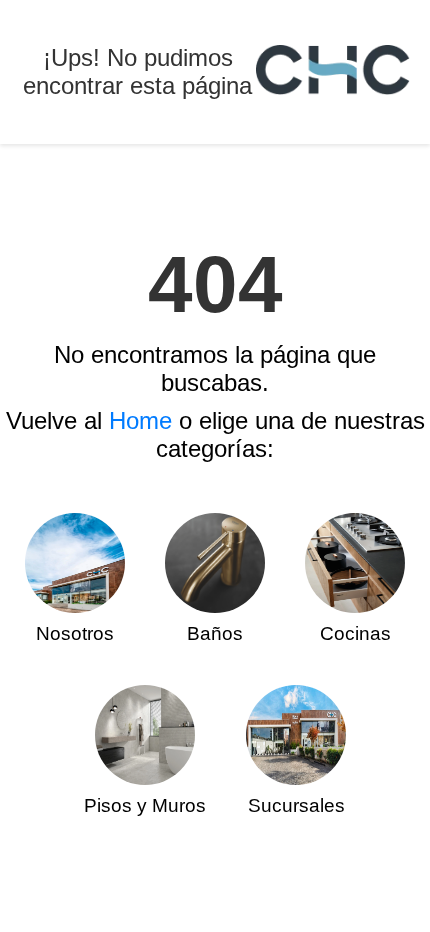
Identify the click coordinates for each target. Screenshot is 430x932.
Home (140, 420)
